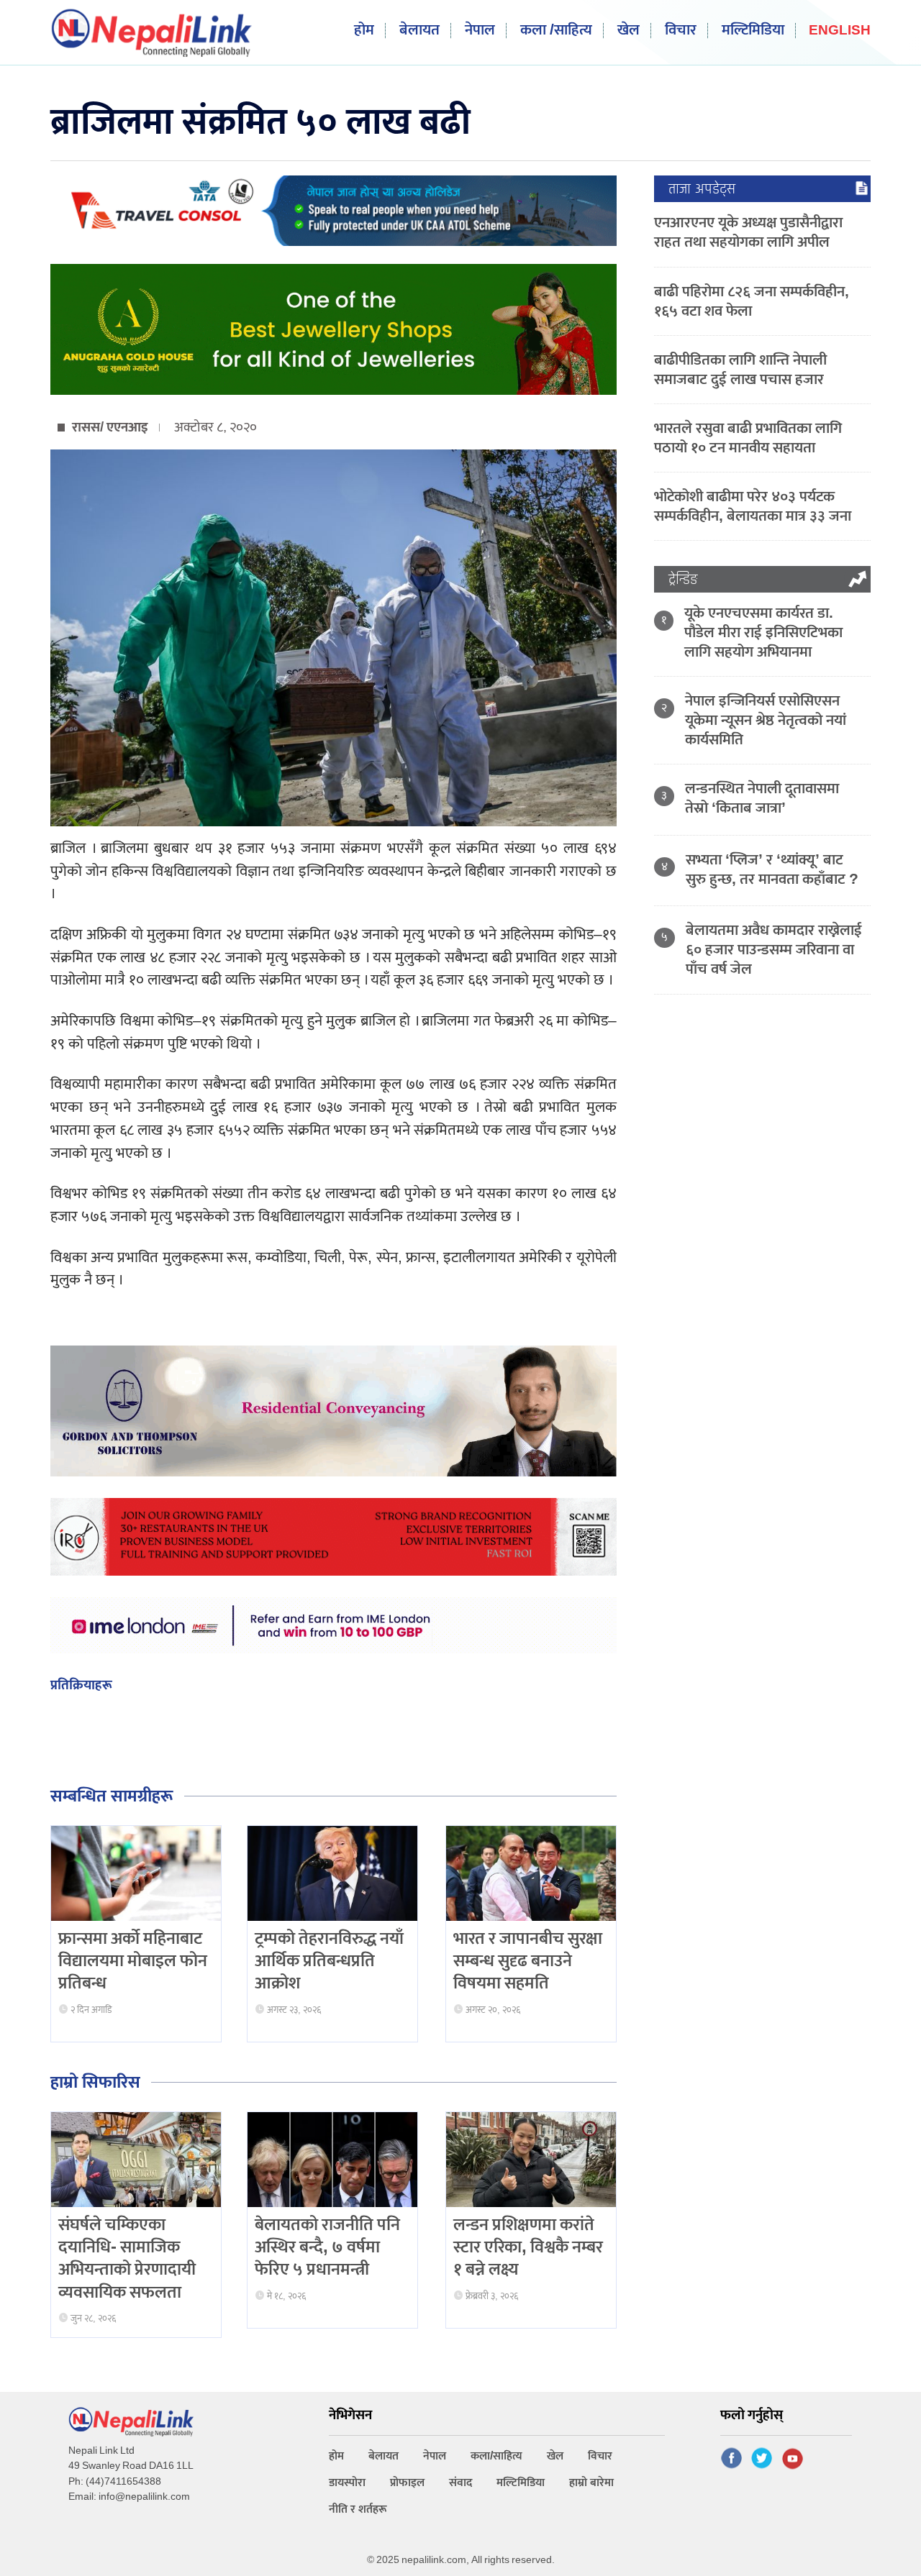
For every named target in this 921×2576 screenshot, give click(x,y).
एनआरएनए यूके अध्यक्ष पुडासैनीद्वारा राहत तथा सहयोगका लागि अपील (748, 232)
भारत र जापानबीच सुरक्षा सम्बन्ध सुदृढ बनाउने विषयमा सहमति (528, 1961)
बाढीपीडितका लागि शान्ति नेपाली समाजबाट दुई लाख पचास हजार (740, 370)
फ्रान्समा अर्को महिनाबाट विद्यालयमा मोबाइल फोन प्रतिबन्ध (133, 1961)
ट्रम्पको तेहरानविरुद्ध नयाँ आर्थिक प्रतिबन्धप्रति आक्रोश (329, 1961)
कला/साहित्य (496, 2456)
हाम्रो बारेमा (591, 2483)
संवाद (460, 2483)
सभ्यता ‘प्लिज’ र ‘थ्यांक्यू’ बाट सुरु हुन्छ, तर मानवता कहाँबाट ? (772, 869)
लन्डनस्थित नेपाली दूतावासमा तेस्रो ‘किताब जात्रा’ (762, 798)
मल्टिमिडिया (753, 31)
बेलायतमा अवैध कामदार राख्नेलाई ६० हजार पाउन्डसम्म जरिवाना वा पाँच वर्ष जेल (774, 950)
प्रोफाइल (407, 2483)
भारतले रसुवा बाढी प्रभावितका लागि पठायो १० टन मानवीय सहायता (748, 438)
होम (364, 31)
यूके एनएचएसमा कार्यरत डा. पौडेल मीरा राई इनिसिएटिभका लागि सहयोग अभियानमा (763, 632)
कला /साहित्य (556, 31)
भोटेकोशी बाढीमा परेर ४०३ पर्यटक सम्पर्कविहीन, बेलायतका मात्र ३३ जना (753, 506)
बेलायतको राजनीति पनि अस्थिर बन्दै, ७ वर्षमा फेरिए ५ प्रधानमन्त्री (327, 2247)
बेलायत (419, 31)
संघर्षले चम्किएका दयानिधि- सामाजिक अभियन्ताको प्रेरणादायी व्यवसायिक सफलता (127, 2259)
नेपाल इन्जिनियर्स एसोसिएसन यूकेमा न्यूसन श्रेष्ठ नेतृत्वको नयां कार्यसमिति (766, 720)
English (840, 31)
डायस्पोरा (347, 2483)
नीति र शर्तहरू (358, 2509)
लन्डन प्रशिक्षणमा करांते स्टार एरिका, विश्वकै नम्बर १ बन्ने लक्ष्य (528, 2247)
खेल (629, 31)
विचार (681, 31)
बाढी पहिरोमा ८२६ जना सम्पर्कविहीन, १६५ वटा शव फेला (752, 301)
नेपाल (480, 31)
